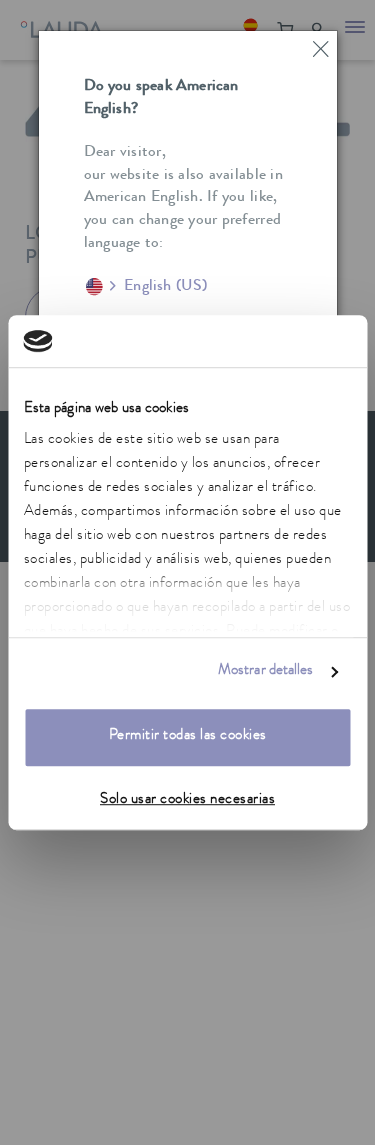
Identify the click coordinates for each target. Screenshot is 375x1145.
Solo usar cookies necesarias (187, 800)
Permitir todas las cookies (188, 736)
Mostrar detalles (266, 672)
